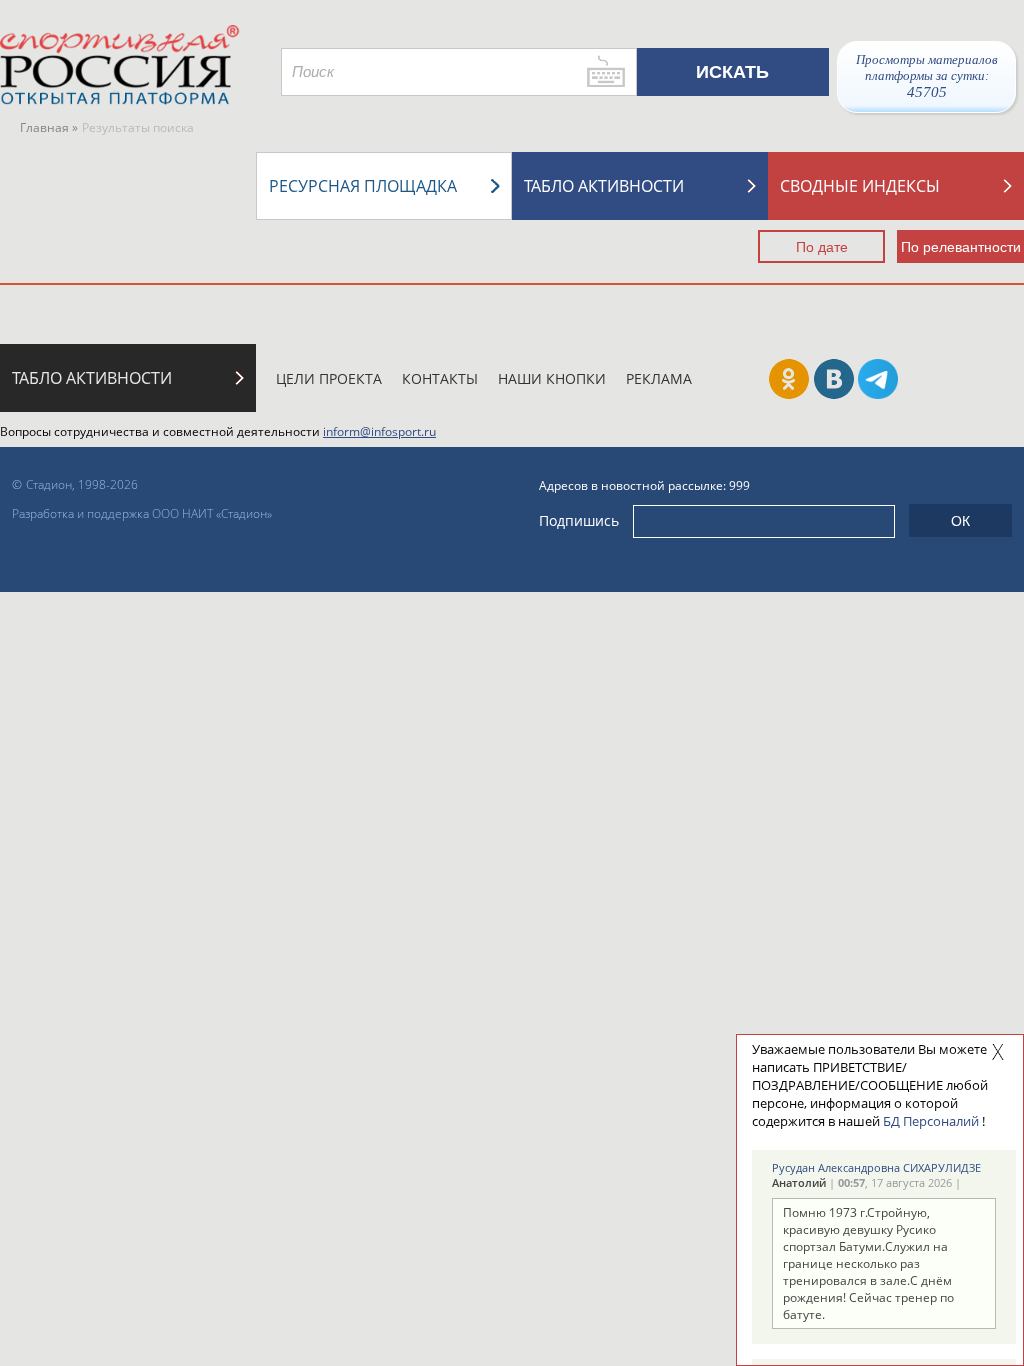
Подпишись (579, 520)
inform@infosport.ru (379, 431)
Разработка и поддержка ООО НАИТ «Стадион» (142, 513)
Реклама (659, 378)
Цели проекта (329, 378)
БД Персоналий (931, 1121)
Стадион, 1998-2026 (82, 484)
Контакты (440, 378)
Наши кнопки (552, 378)
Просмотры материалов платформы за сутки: (927, 76)
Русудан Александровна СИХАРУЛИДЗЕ (876, 1167)
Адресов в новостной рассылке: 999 (644, 485)
